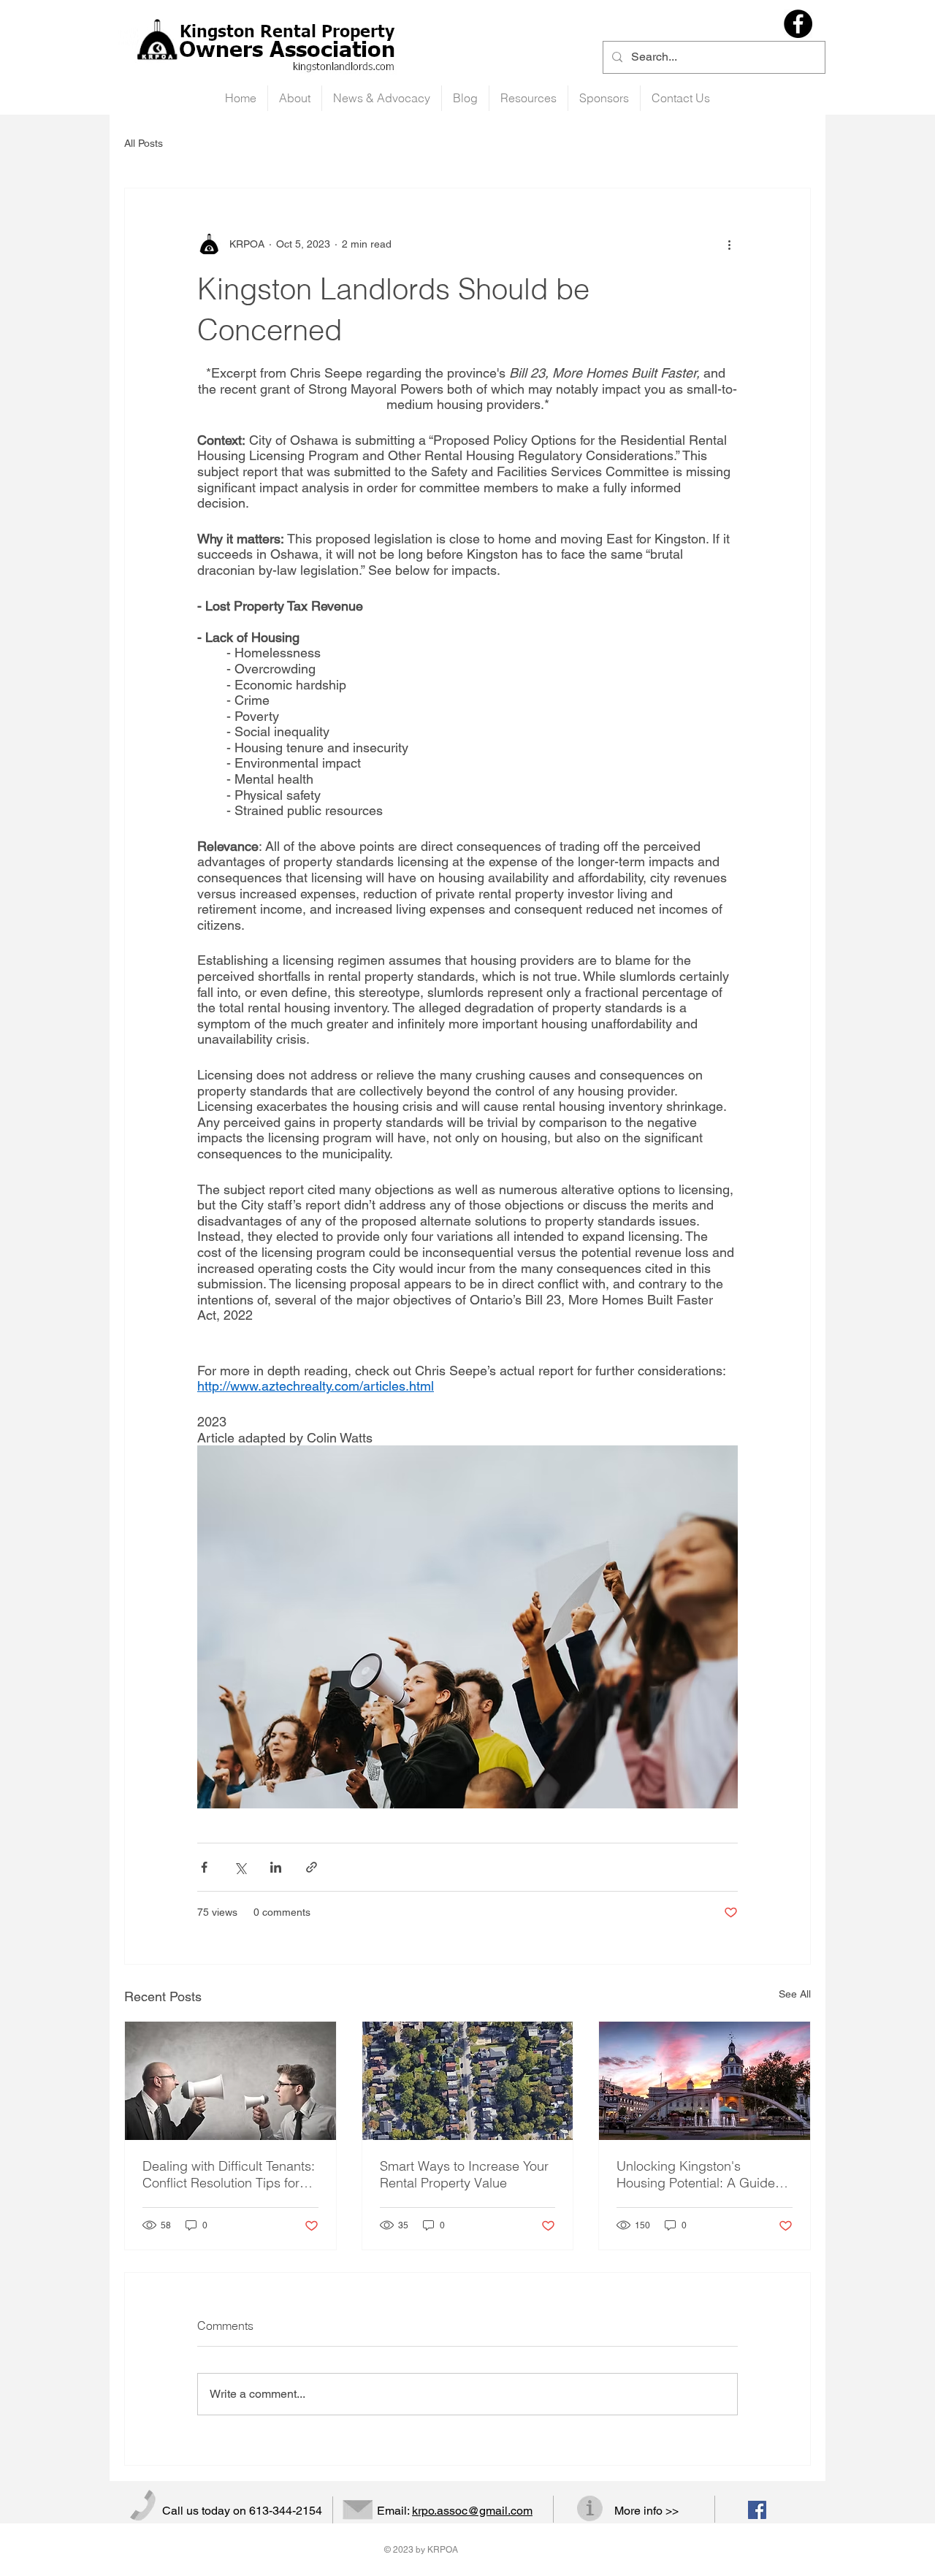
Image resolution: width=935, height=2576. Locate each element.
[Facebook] (798, 24)
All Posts (144, 143)
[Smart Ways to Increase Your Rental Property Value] (468, 2081)
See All (795, 1994)
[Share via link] (312, 1867)
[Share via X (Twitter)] (240, 1867)
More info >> (646, 2511)
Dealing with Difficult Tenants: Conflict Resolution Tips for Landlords (229, 2174)
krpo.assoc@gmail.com (472, 2511)
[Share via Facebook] (204, 1867)
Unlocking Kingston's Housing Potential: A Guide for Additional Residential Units (696, 2174)
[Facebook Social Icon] (757, 2510)
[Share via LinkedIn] (276, 1867)
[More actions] (729, 244)
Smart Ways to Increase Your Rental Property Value (464, 2174)
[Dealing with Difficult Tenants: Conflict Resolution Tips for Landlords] (230, 2081)
